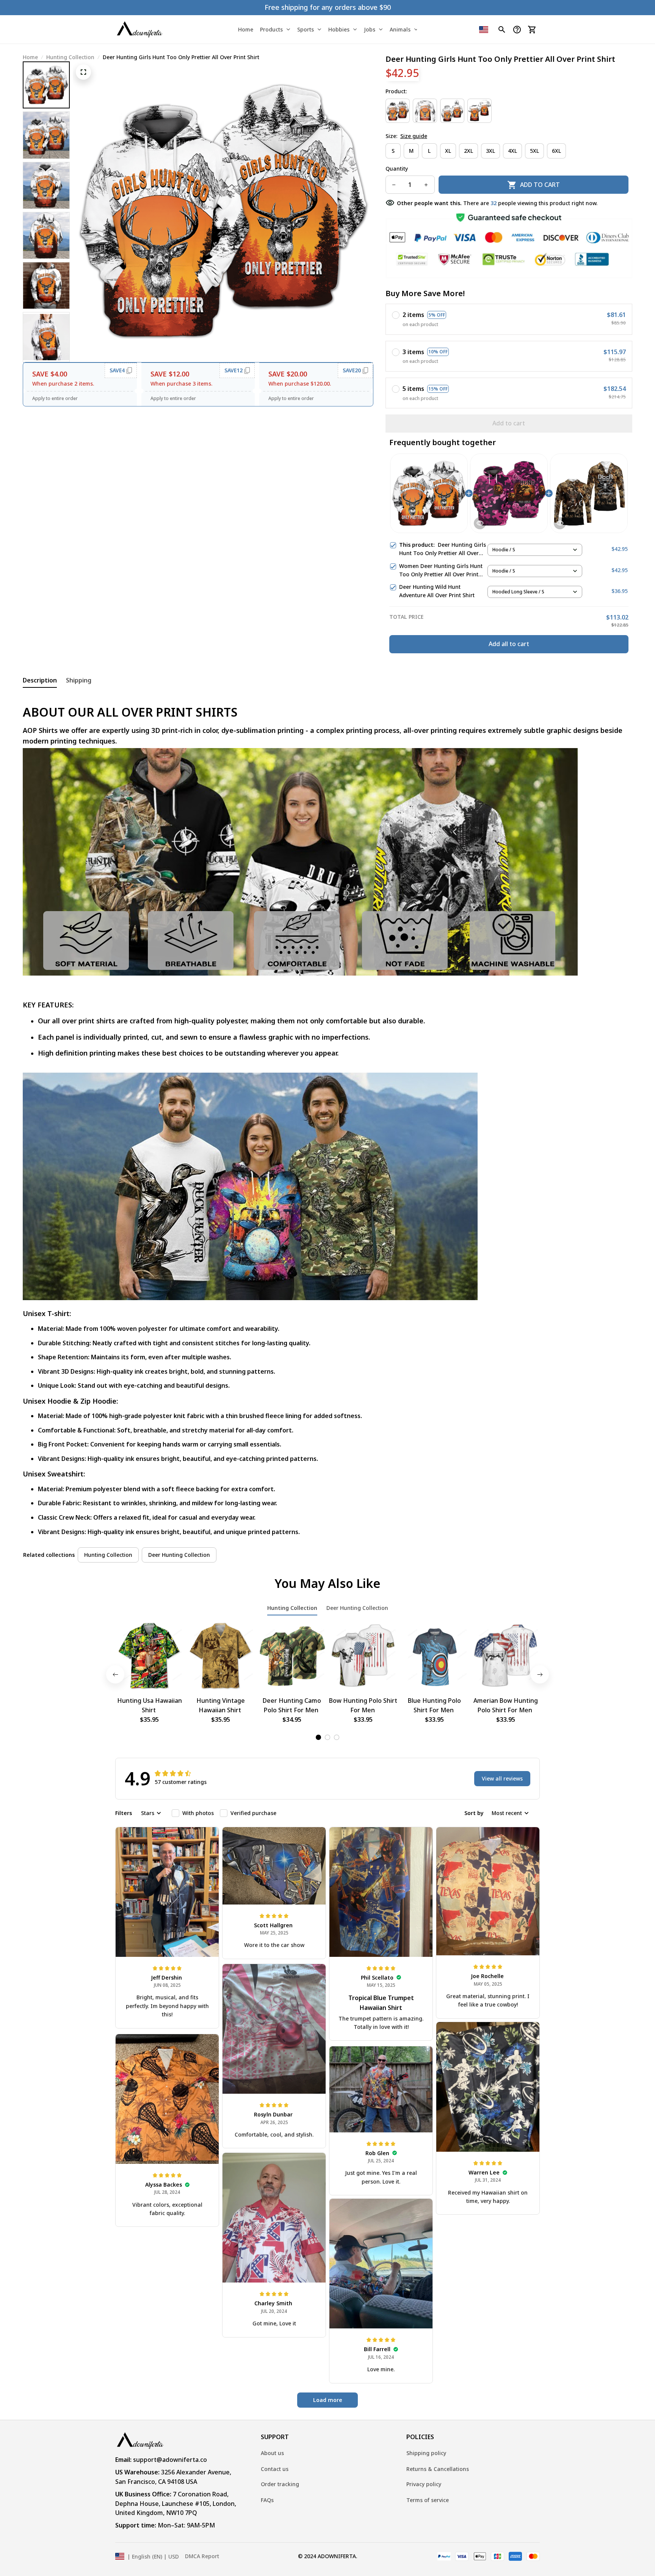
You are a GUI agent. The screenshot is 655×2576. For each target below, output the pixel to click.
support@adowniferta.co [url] (170, 2460)
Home (30, 57)
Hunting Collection (70, 57)
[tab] (318, 1737)
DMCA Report (202, 2556)
